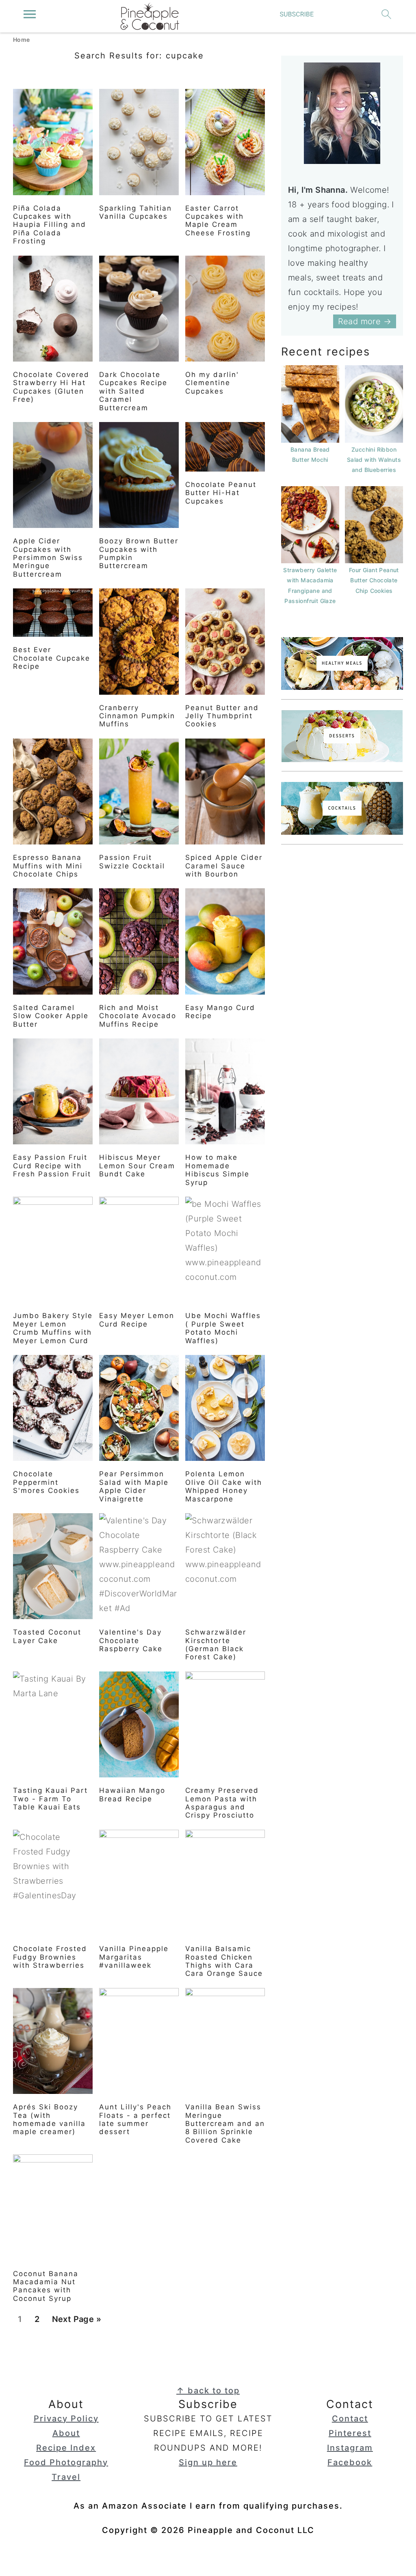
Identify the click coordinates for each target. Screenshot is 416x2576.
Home (22, 40)
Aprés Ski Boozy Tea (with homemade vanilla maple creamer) (49, 2119)
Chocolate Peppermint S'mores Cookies (46, 1482)
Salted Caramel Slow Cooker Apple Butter (51, 1016)
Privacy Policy (66, 2419)
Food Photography (66, 2462)
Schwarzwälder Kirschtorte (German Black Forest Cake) (216, 1644)
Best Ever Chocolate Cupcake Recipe (52, 658)
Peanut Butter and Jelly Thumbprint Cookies (222, 716)
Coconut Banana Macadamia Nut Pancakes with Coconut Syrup (46, 2286)
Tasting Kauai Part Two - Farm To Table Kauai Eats (50, 1799)
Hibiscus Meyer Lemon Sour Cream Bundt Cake (137, 1166)
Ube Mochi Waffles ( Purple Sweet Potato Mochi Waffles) (223, 1328)
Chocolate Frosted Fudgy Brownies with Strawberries (50, 1957)
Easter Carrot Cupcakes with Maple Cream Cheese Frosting (218, 221)
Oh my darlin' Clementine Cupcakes (212, 383)
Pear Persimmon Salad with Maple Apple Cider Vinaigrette (134, 1486)
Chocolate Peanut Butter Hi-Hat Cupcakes (221, 493)
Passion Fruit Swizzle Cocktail (132, 862)
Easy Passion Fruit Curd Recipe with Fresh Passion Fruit (52, 1166)
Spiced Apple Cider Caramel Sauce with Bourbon (224, 866)
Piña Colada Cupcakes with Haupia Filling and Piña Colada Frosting (50, 225)
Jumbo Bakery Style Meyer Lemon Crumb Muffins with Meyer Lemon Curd (53, 1328)
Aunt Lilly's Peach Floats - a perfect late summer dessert (135, 2119)
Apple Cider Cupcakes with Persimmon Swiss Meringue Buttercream (48, 558)
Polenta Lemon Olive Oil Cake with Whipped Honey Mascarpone (224, 1486)
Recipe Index (66, 2448)
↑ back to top (208, 2391)
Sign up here (208, 2462)
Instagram (350, 2448)
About (66, 2433)
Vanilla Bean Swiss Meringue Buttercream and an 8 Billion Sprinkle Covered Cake (225, 2124)
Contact (350, 2419)
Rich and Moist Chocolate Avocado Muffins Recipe (138, 1016)
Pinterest (350, 2433)
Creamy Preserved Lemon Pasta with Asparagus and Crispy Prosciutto (222, 1803)
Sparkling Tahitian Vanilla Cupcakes (135, 212)
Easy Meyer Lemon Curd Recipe (137, 1320)
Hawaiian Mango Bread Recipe (132, 1794)
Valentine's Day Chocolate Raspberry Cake (131, 1640)
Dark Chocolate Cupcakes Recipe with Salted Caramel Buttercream (133, 391)
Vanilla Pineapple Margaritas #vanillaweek (134, 1957)
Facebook (350, 2462)
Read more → (365, 321)
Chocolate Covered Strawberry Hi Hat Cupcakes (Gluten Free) (51, 387)
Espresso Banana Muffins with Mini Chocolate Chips (48, 866)
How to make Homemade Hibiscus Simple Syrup (217, 1170)
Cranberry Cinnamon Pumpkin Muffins (137, 716)
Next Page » (76, 2322)
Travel (66, 2477)
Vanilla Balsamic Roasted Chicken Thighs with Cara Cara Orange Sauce (224, 1961)
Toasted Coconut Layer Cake (47, 1636)
